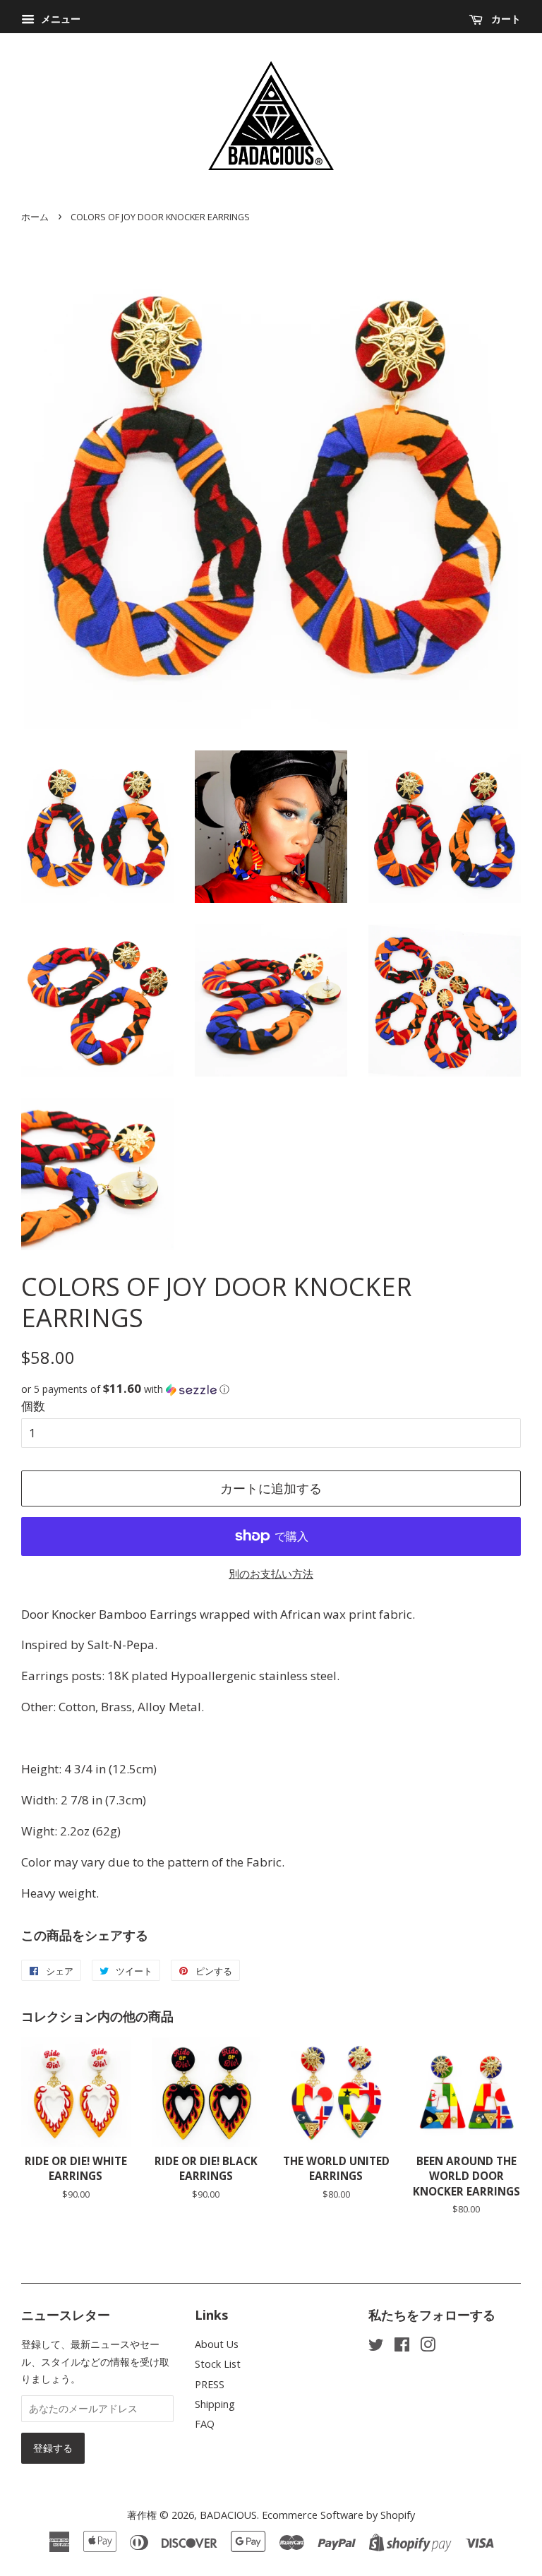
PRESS (210, 2384)
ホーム (35, 217)
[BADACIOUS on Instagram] (428, 2347)
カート (505, 19)
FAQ (205, 2424)
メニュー (59, 19)
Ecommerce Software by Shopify (338, 2515)
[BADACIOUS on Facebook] (402, 2347)
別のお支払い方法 (271, 1574)
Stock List (218, 2364)
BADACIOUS (228, 2515)
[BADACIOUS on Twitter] (376, 2347)
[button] (271, 1389)
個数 (33, 1406)
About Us (217, 2344)
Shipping (215, 2404)
